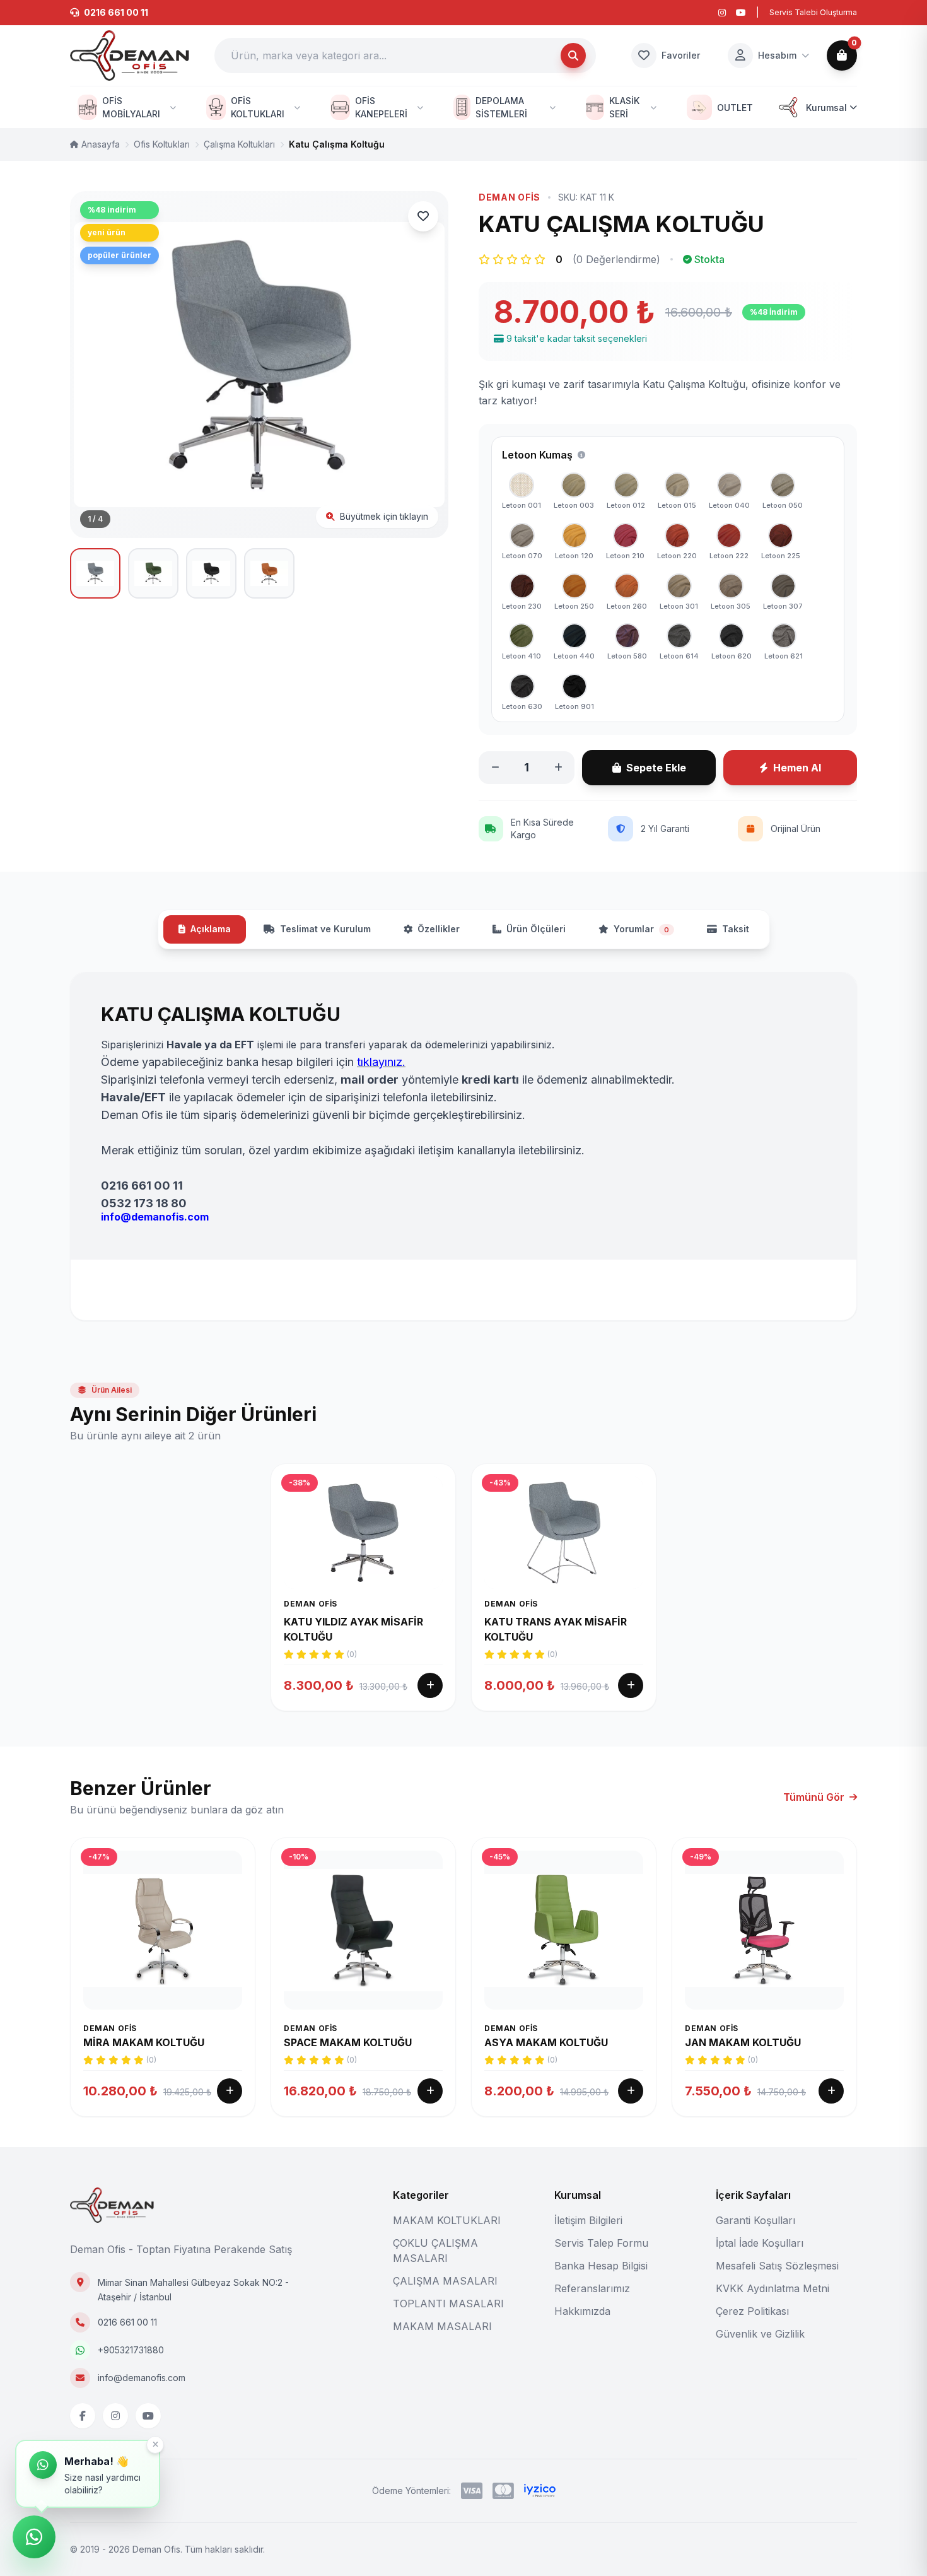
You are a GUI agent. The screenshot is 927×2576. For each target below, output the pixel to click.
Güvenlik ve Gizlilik (760, 2334)
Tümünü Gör (814, 1797)
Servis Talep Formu (601, 2243)
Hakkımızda (582, 2311)
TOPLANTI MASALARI (448, 2304)
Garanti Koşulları (755, 2220)
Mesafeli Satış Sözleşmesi (777, 2266)
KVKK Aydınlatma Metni (772, 2288)
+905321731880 (131, 2350)
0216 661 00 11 (127, 2322)
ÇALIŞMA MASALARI (445, 2281)
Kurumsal (826, 108)
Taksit (736, 929)
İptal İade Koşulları (760, 2243)
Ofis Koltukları (162, 144)
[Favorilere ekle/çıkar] (423, 216)
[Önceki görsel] (95, 365)
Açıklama (211, 929)
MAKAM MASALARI (442, 2326)
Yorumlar (641, 929)
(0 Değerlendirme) (616, 259)
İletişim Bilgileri (588, 2220)
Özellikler (439, 929)
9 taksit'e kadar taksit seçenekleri (577, 338)
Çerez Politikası (752, 2311)
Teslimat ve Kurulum (325, 929)
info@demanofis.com (142, 2378)
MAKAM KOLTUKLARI (447, 2220)
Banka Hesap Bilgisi (601, 2266)
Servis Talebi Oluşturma (813, 12)
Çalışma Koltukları (239, 144)
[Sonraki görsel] (423, 365)
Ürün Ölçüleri (536, 929)
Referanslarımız (592, 2288)
